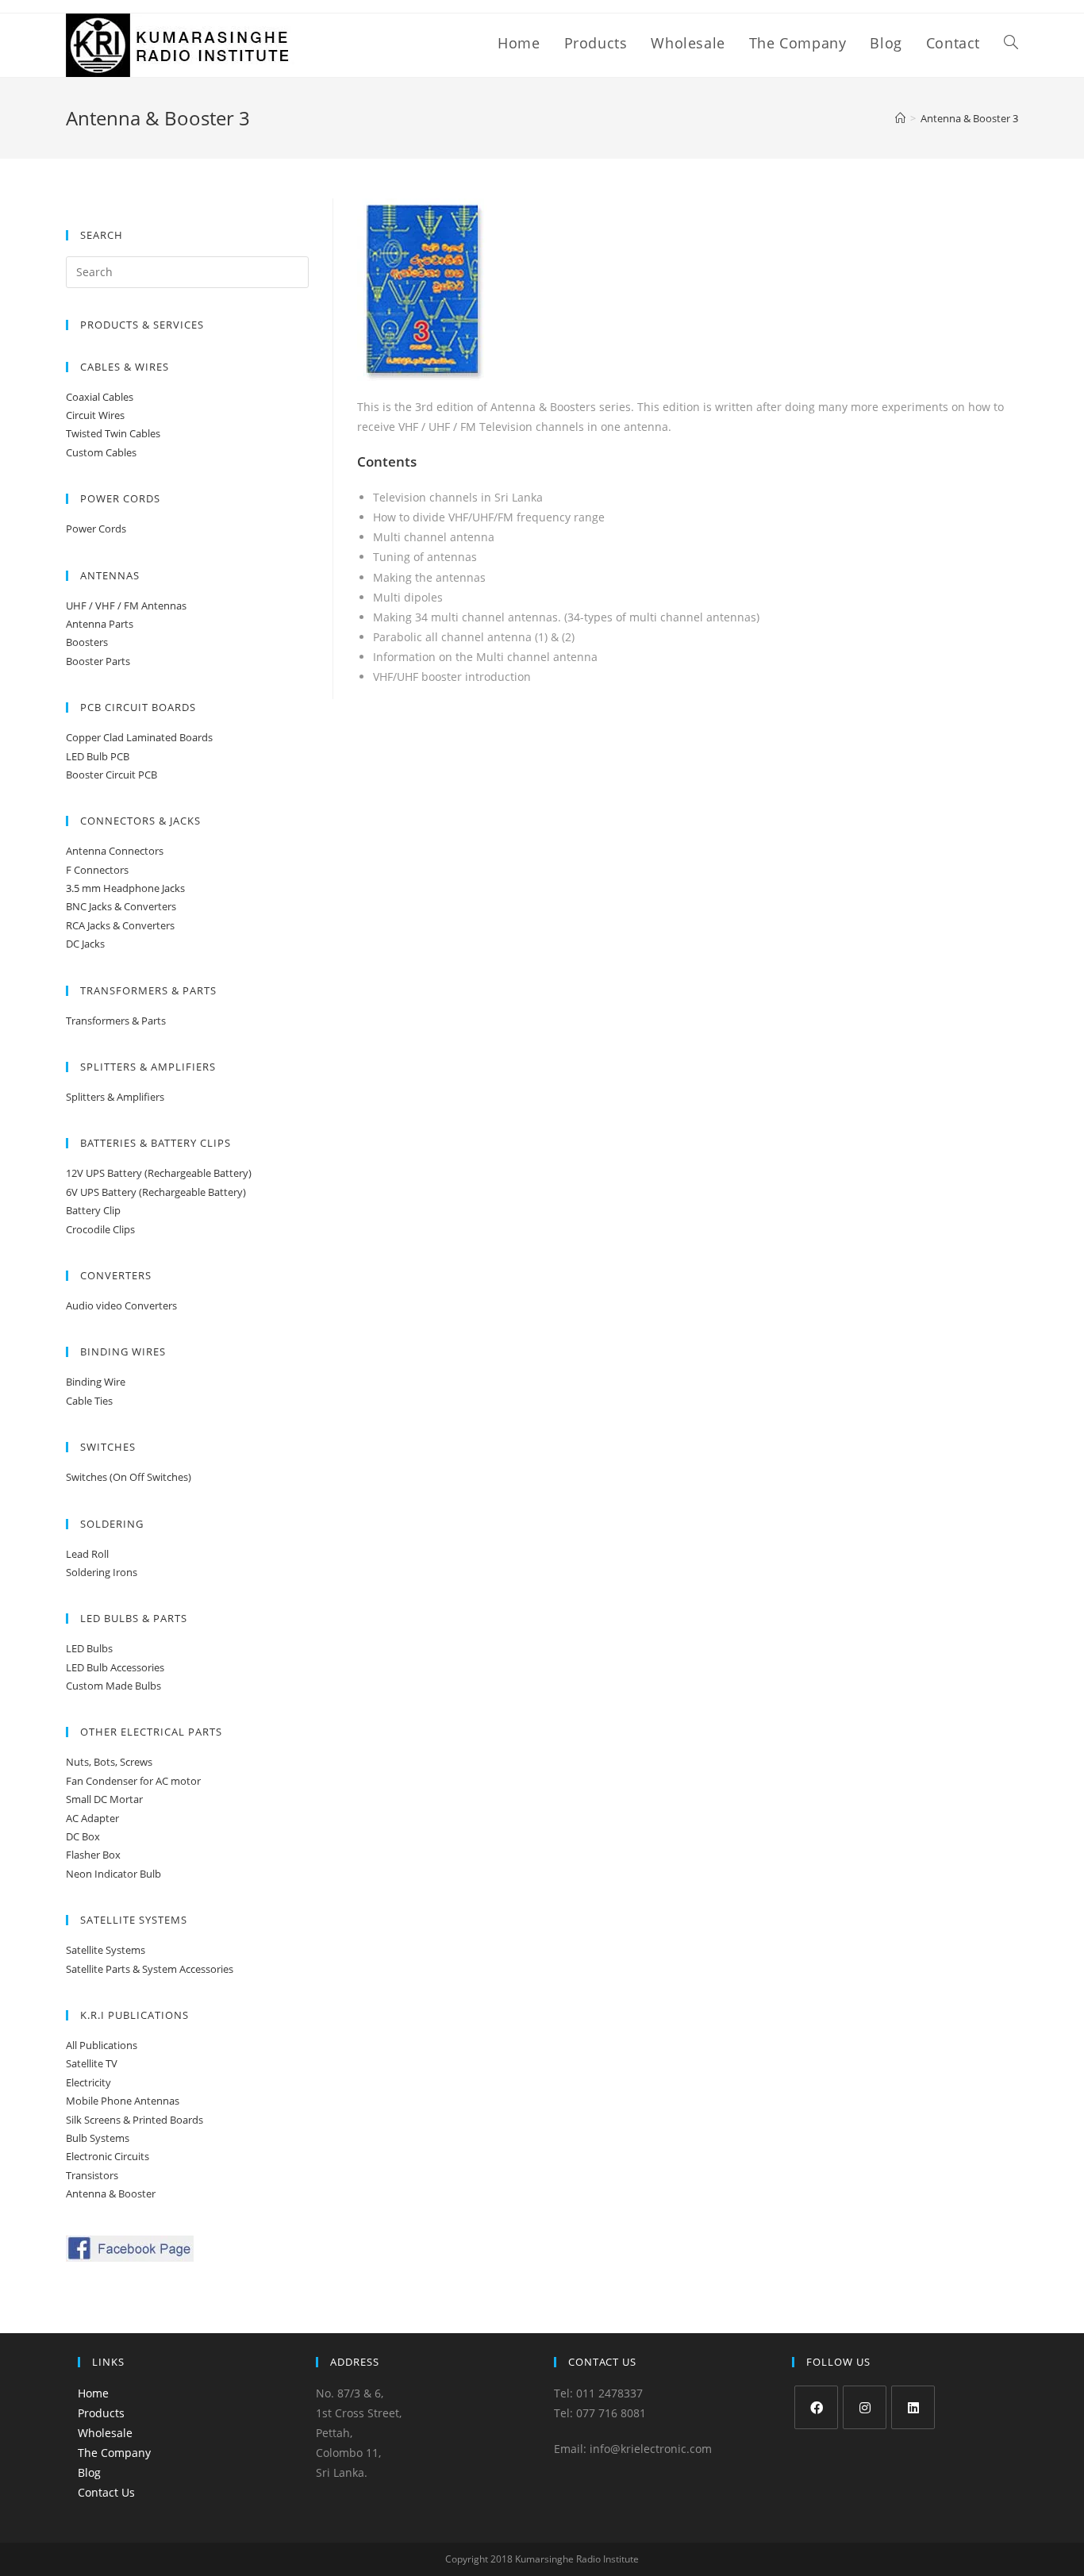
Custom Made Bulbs (113, 1686)
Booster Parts (98, 661)
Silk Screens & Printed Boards (135, 2120)
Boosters (87, 642)
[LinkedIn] (913, 2407)
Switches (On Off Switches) (129, 1477)
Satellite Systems (106, 1950)
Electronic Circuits (108, 2156)
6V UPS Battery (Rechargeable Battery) (156, 1192)
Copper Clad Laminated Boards (139, 737)
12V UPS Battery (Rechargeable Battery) (159, 1173)
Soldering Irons (102, 1572)
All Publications (102, 2045)
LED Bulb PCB (98, 756)
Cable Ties (89, 1401)
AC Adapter (92, 1818)
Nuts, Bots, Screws (109, 1762)
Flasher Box (93, 1855)
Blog (89, 2472)
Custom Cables (101, 452)
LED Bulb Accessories (115, 1667)
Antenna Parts (100, 624)
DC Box (83, 1836)
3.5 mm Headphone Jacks (125, 888)
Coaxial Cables (100, 397)
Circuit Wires (95, 415)
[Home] (900, 118)
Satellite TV (92, 2063)
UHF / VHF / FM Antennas (126, 606)
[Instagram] (865, 2407)
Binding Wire (96, 1382)
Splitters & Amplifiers (115, 1097)
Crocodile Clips (100, 1229)
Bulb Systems (98, 2138)
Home (93, 2393)
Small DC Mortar (104, 1799)
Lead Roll (87, 1554)
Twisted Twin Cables (113, 433)
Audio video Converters (121, 1305)
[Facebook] (816, 2407)
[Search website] (1011, 43)
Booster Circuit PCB (111, 775)
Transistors (92, 2175)
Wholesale (105, 2433)
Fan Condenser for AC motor (133, 1781)
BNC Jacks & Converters (121, 906)
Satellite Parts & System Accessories (150, 1969)
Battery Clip (93, 1210)
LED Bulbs (89, 1648)
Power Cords (96, 529)
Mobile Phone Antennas (123, 2101)
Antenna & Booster (111, 2193)
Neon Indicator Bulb (113, 1874)
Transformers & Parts (116, 1021)
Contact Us (106, 2492)
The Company (114, 2453)
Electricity (88, 2082)
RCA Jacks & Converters (120, 925)
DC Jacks (85, 944)
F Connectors (97, 870)
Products (101, 2413)
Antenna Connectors (115, 851)
